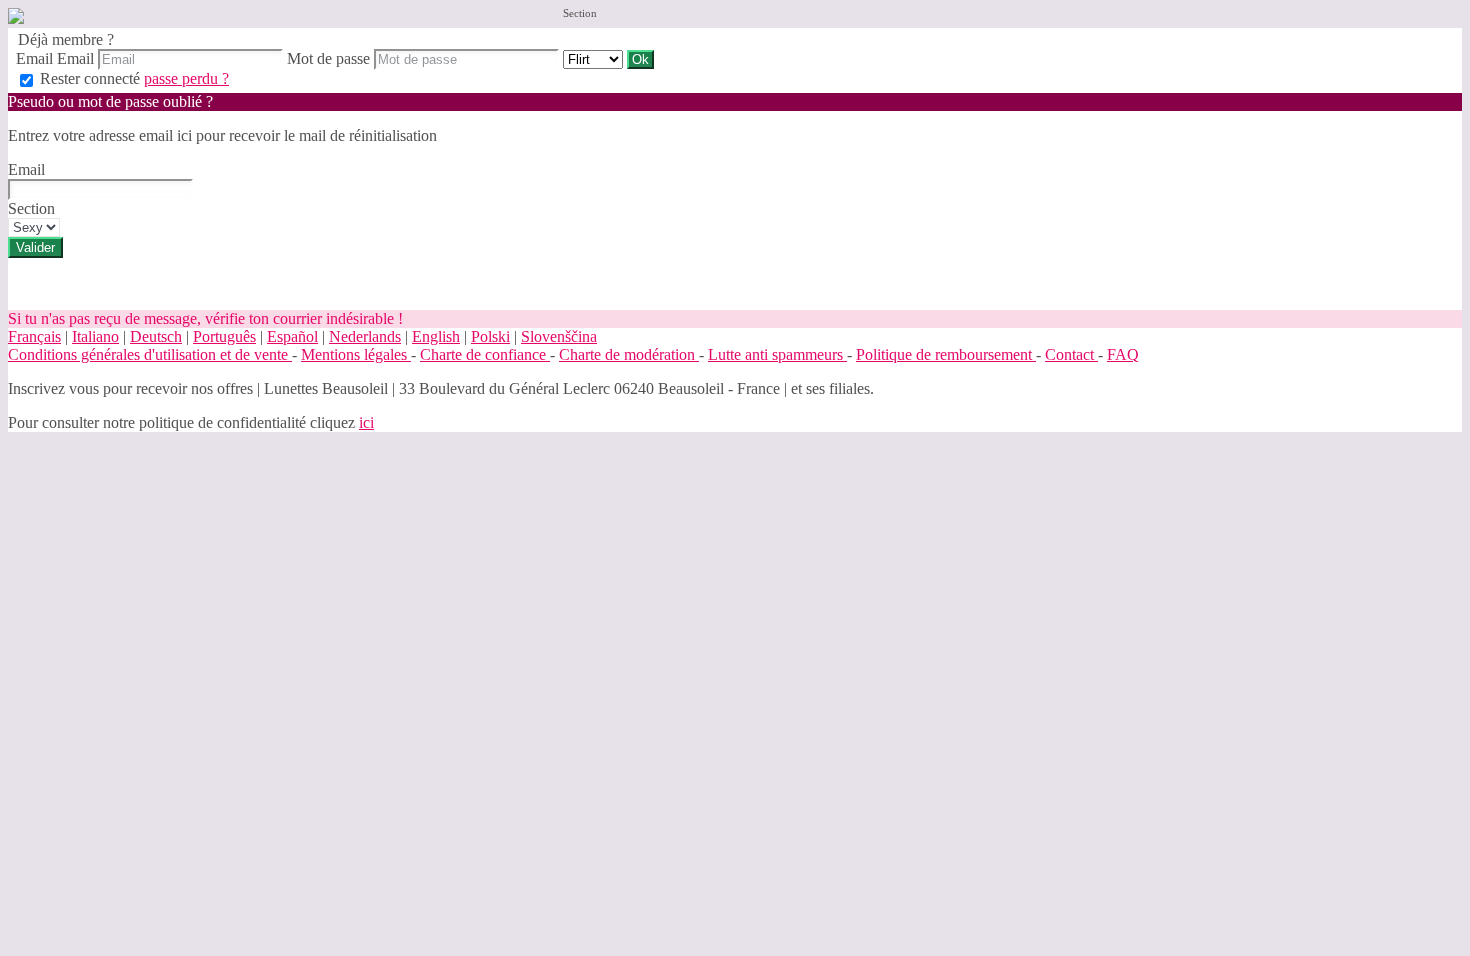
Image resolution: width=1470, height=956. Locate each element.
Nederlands (365, 336)
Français (34, 336)
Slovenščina (559, 336)
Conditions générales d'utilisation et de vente (150, 354)
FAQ (1123, 354)
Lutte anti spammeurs (777, 354)
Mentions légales (356, 354)
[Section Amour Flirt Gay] (595, 58)
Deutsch (156, 336)
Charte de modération (629, 354)
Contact (1071, 354)
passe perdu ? (186, 78)
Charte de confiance (485, 354)
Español (292, 336)
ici (366, 422)
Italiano (95, 336)
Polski (490, 336)
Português (224, 336)
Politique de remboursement (946, 354)
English (436, 336)
